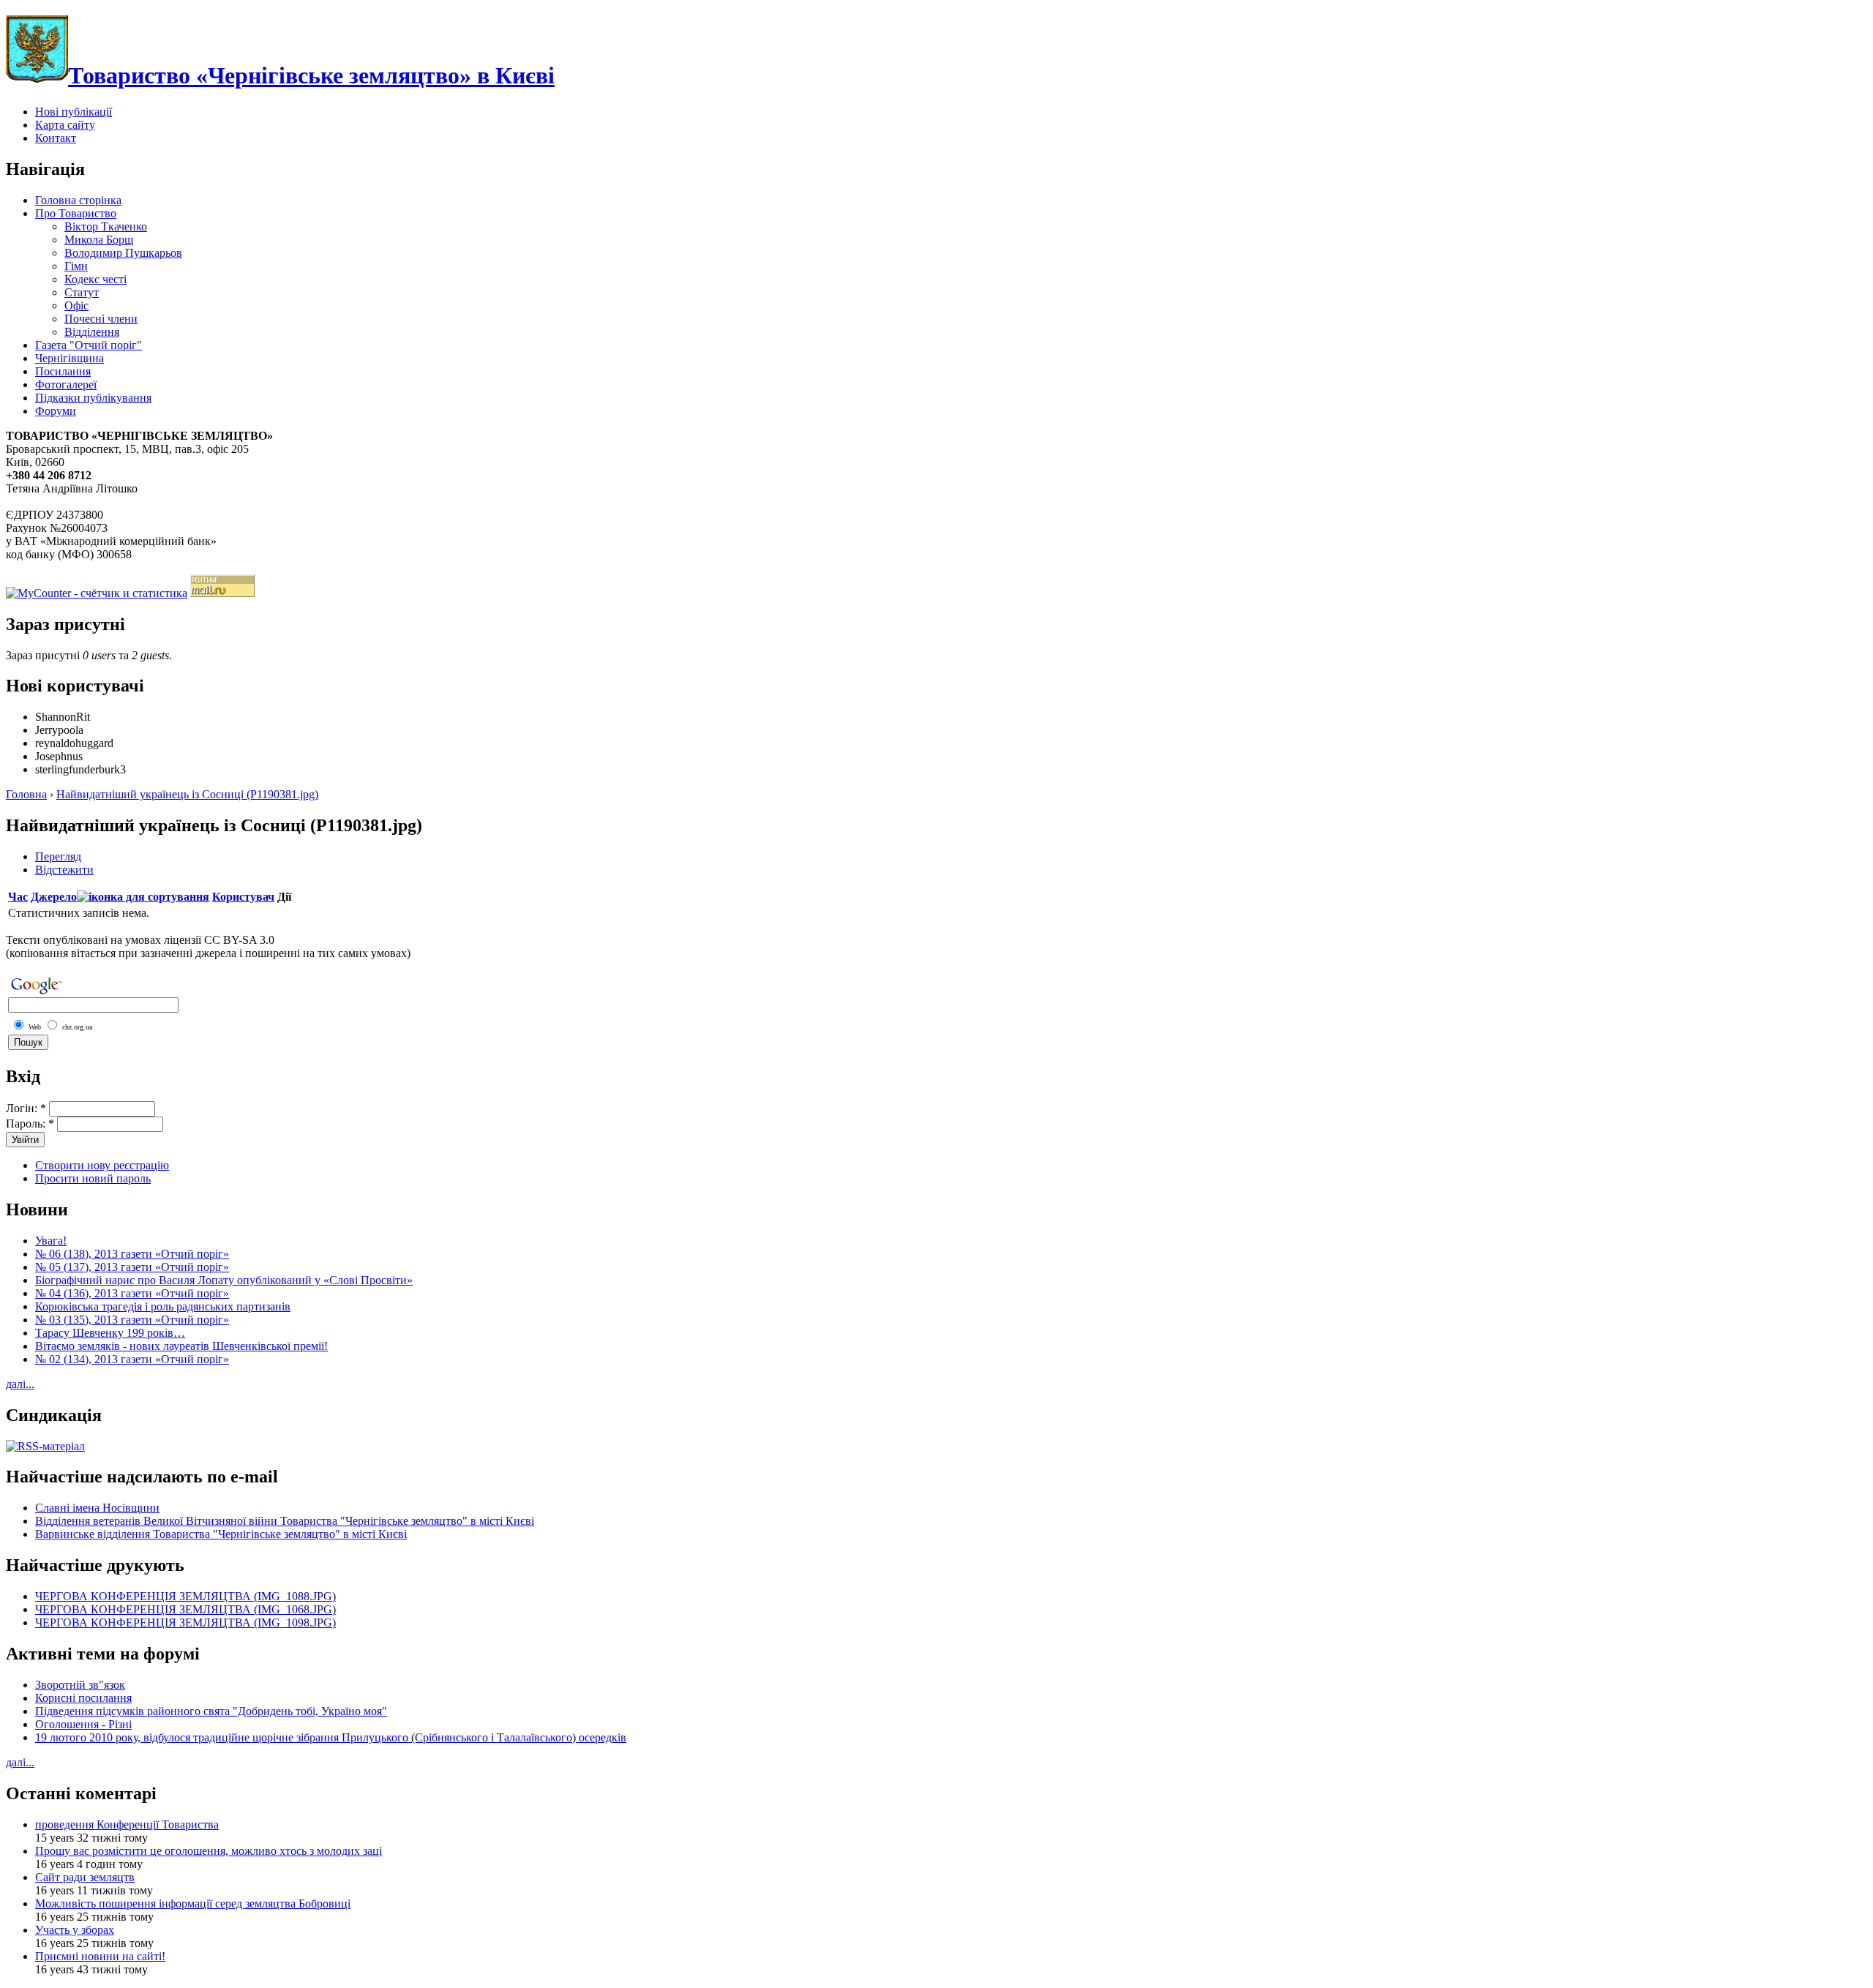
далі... (20, 1384)
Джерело (54, 897)
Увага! (51, 1241)
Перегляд (58, 856)
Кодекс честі (95, 279)
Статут (82, 292)
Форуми (56, 411)
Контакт (56, 138)
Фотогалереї (66, 385)
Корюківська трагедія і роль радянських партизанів (163, 1306)
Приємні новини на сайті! (100, 1956)
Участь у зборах (75, 1930)
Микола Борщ (99, 240)
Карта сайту (65, 125)
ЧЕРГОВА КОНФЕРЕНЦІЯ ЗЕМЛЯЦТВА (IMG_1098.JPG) (185, 1623)
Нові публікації (74, 112)
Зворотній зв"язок (80, 1685)
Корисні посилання (83, 1698)
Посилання (63, 371)
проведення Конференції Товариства (127, 1824)
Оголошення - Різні (83, 1724)
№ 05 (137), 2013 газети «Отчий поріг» (132, 1267)
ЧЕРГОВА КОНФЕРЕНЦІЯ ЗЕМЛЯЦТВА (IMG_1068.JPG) (185, 1609)
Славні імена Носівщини (97, 1508)
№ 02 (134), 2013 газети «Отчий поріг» (132, 1359)
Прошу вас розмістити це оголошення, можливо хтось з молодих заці (209, 1851)
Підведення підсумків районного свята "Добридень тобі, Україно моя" (211, 1711)
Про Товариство (76, 213)
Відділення (92, 332)
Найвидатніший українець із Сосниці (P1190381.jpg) (187, 794)
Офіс (76, 305)
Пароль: (30, 1124)
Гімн (76, 266)
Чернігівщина (70, 358)
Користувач (243, 897)
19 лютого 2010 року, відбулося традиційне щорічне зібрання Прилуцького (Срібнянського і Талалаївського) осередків (331, 1737)
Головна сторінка (78, 200)
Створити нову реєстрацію (102, 1165)
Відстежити (64, 870)
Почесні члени (101, 319)
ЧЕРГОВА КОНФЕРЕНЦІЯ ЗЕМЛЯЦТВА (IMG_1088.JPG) (185, 1596)
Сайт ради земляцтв (85, 1877)
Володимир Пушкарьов (123, 253)
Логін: (26, 1108)
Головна (26, 794)
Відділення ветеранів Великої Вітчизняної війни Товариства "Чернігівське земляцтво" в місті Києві (285, 1521)
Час (18, 897)
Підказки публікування (93, 398)
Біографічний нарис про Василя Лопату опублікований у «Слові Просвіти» (224, 1280)
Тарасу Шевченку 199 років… (110, 1333)
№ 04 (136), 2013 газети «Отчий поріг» (132, 1293)
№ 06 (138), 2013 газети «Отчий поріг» (132, 1254)
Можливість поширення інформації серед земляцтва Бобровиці (193, 1903)
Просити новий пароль (93, 1178)
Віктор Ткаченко (106, 226)
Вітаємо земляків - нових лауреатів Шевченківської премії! (181, 1346)
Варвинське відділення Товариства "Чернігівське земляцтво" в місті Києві (221, 1534)
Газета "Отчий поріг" (89, 345)
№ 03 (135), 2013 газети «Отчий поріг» (132, 1320)
